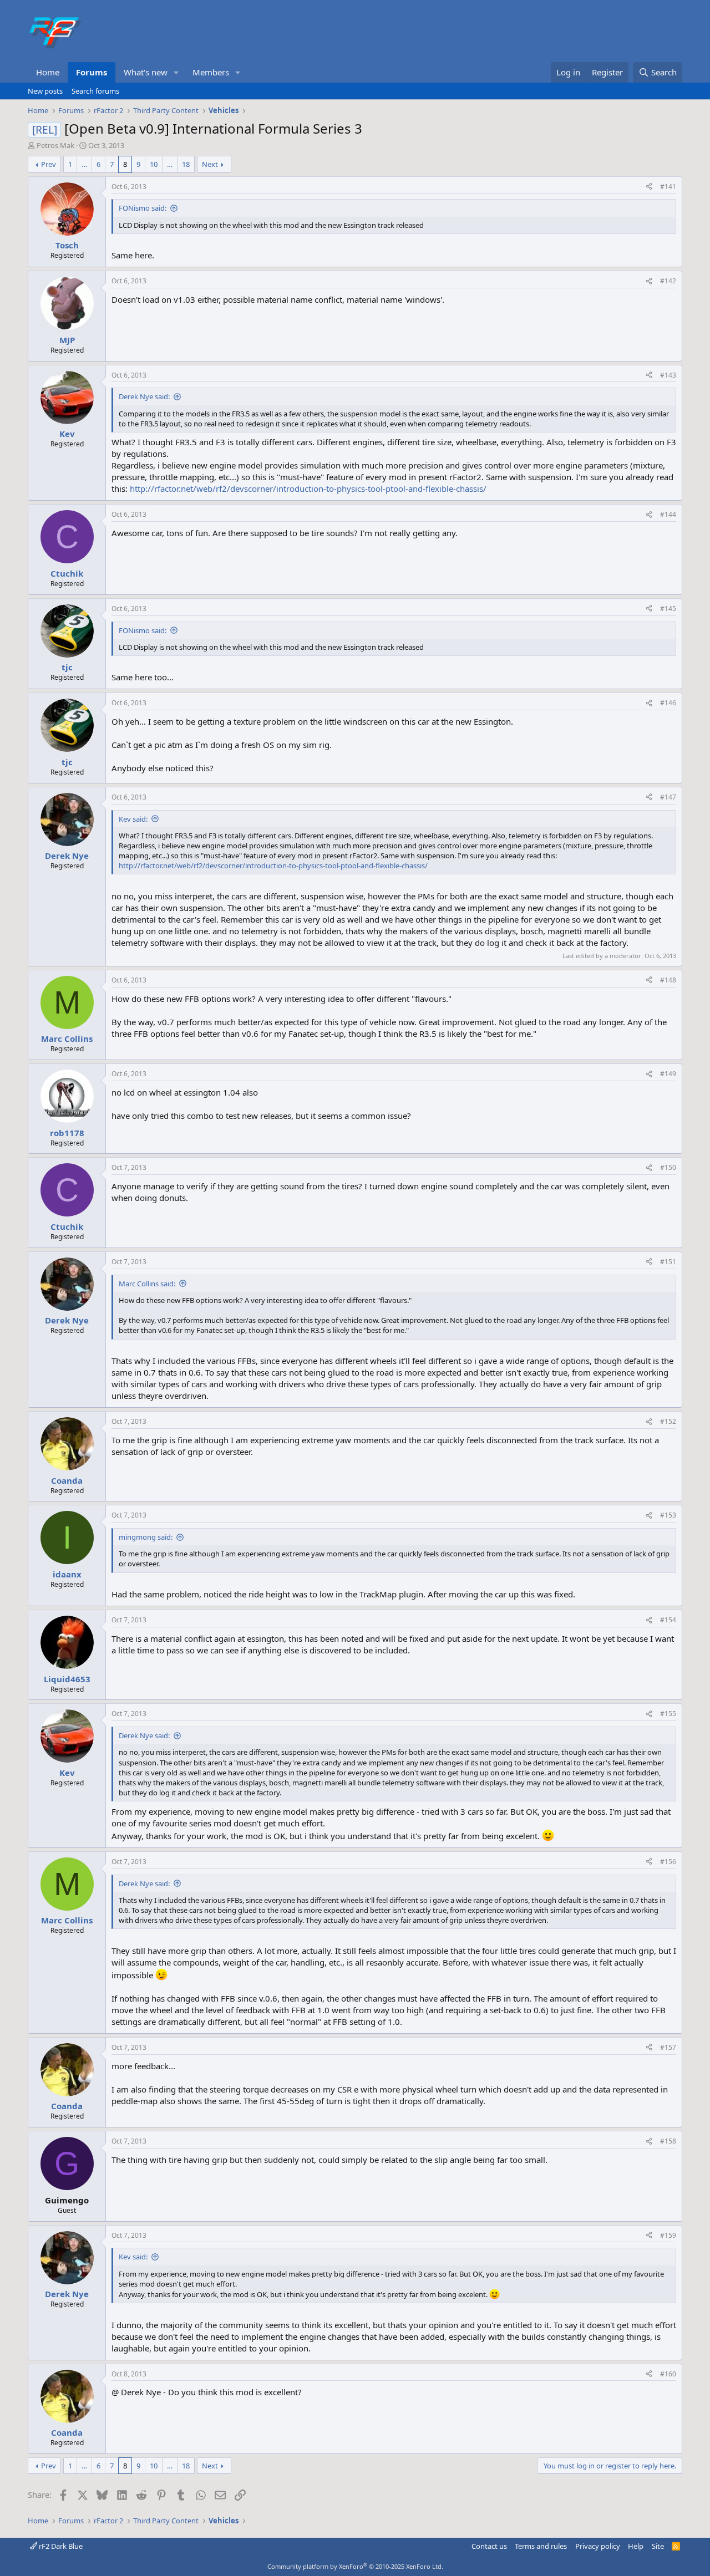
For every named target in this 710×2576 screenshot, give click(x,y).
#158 (668, 2141)
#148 (668, 980)
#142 (668, 281)
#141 (668, 187)
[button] (176, 72)
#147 (668, 797)
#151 (668, 1262)
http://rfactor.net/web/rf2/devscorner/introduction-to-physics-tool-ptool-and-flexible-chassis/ (308, 488)
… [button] (84, 164)
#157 (668, 2047)
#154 (668, 1620)
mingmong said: (146, 1537)
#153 (668, 1515)
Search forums (95, 91)
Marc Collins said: (147, 1284)
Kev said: (133, 819)
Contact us (489, 2546)
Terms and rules (541, 2546)
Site (658, 2546)
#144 (668, 514)
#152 (668, 1421)
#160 (668, 2374)
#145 (668, 609)
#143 (668, 375)
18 (186, 164)
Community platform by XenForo (355, 2566)
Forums (92, 72)
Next (210, 164)
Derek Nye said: (144, 396)
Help (636, 2546)
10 (154, 164)
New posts (45, 91)
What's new (146, 72)
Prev (49, 164)
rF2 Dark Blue (60, 2546)
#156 (668, 1862)
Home (48, 72)
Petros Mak (55, 145)
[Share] (649, 187)
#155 (668, 1714)
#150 (668, 1167)
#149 (668, 1074)
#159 (668, 2235)
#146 (668, 703)
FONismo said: (143, 208)
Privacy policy (598, 2546)
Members (211, 72)
